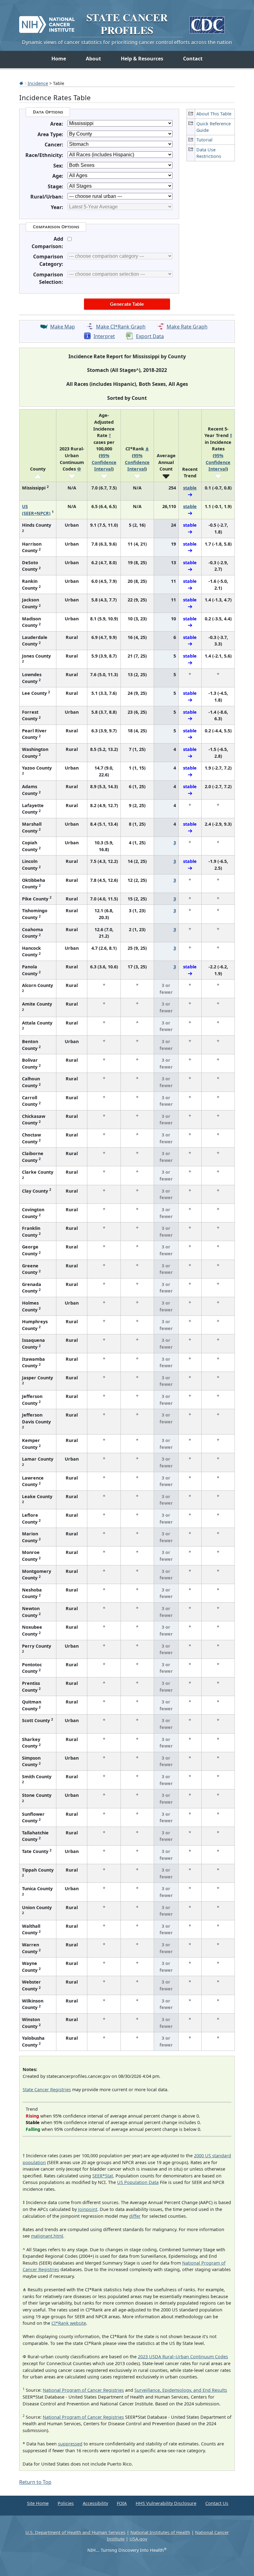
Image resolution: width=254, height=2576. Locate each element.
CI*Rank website (69, 2323)
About (93, 59)
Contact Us (217, 2503)
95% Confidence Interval (104, 462)
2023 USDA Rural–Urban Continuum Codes (183, 2357)
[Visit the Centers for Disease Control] (207, 22)
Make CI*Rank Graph (121, 327)
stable (190, 488)
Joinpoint (88, 2209)
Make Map (63, 327)
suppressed (70, 2444)
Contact (193, 59)
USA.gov (138, 2539)
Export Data (150, 336)
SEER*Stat (103, 2176)
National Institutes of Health (160, 2532)
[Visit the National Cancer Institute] (47, 22)
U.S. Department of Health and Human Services (75, 2532)
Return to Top (35, 2482)
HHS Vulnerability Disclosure (166, 2503)
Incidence (38, 83)
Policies (66, 2503)
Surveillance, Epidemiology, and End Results (181, 2390)
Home (59, 59)
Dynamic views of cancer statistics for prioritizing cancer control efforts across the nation (127, 42)
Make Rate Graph (187, 327)
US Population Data (138, 2182)
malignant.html (47, 2236)
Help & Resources (142, 59)
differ (135, 2216)
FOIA (122, 2503)
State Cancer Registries (47, 2089)
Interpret (104, 336)
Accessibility (95, 2503)
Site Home (38, 2503)
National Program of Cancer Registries (83, 2390)
